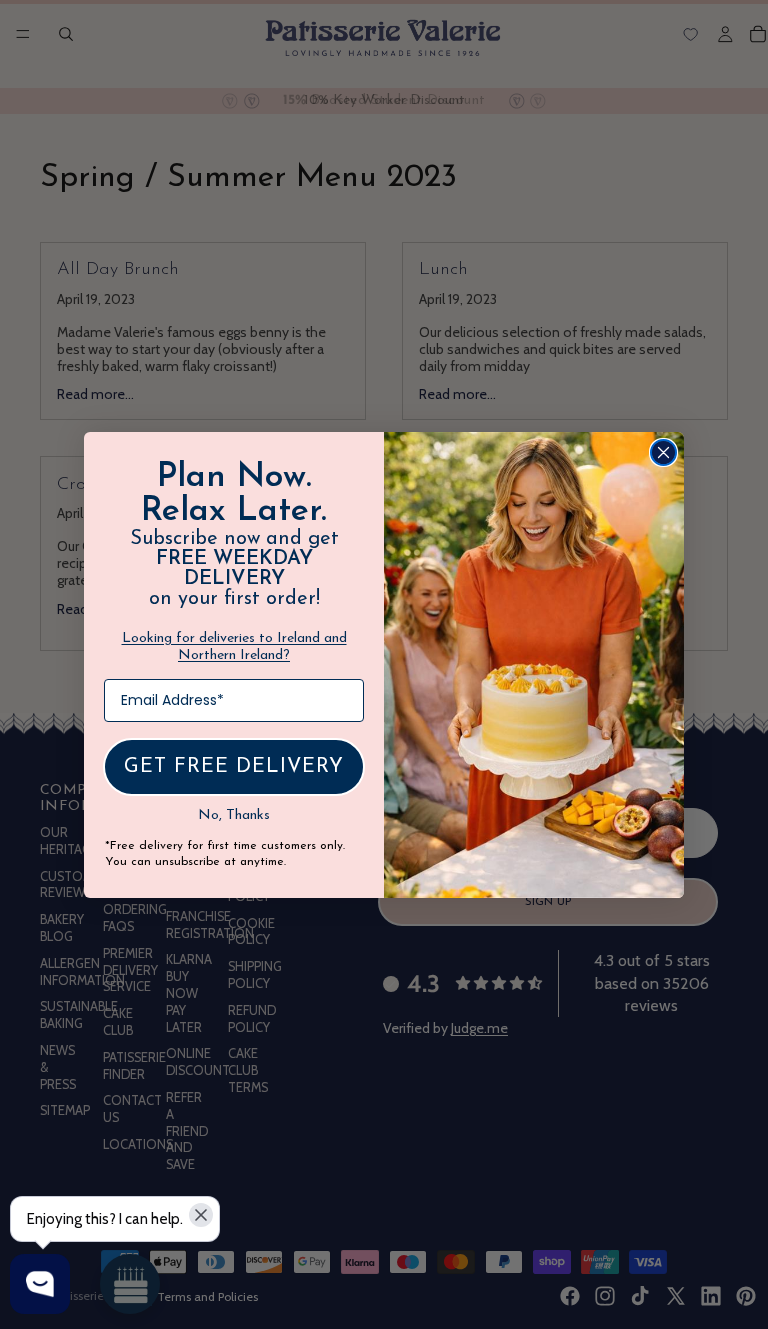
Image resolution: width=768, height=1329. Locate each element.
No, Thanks (234, 815)
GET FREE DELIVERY (234, 767)
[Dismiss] (201, 1215)
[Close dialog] (663, 452)
